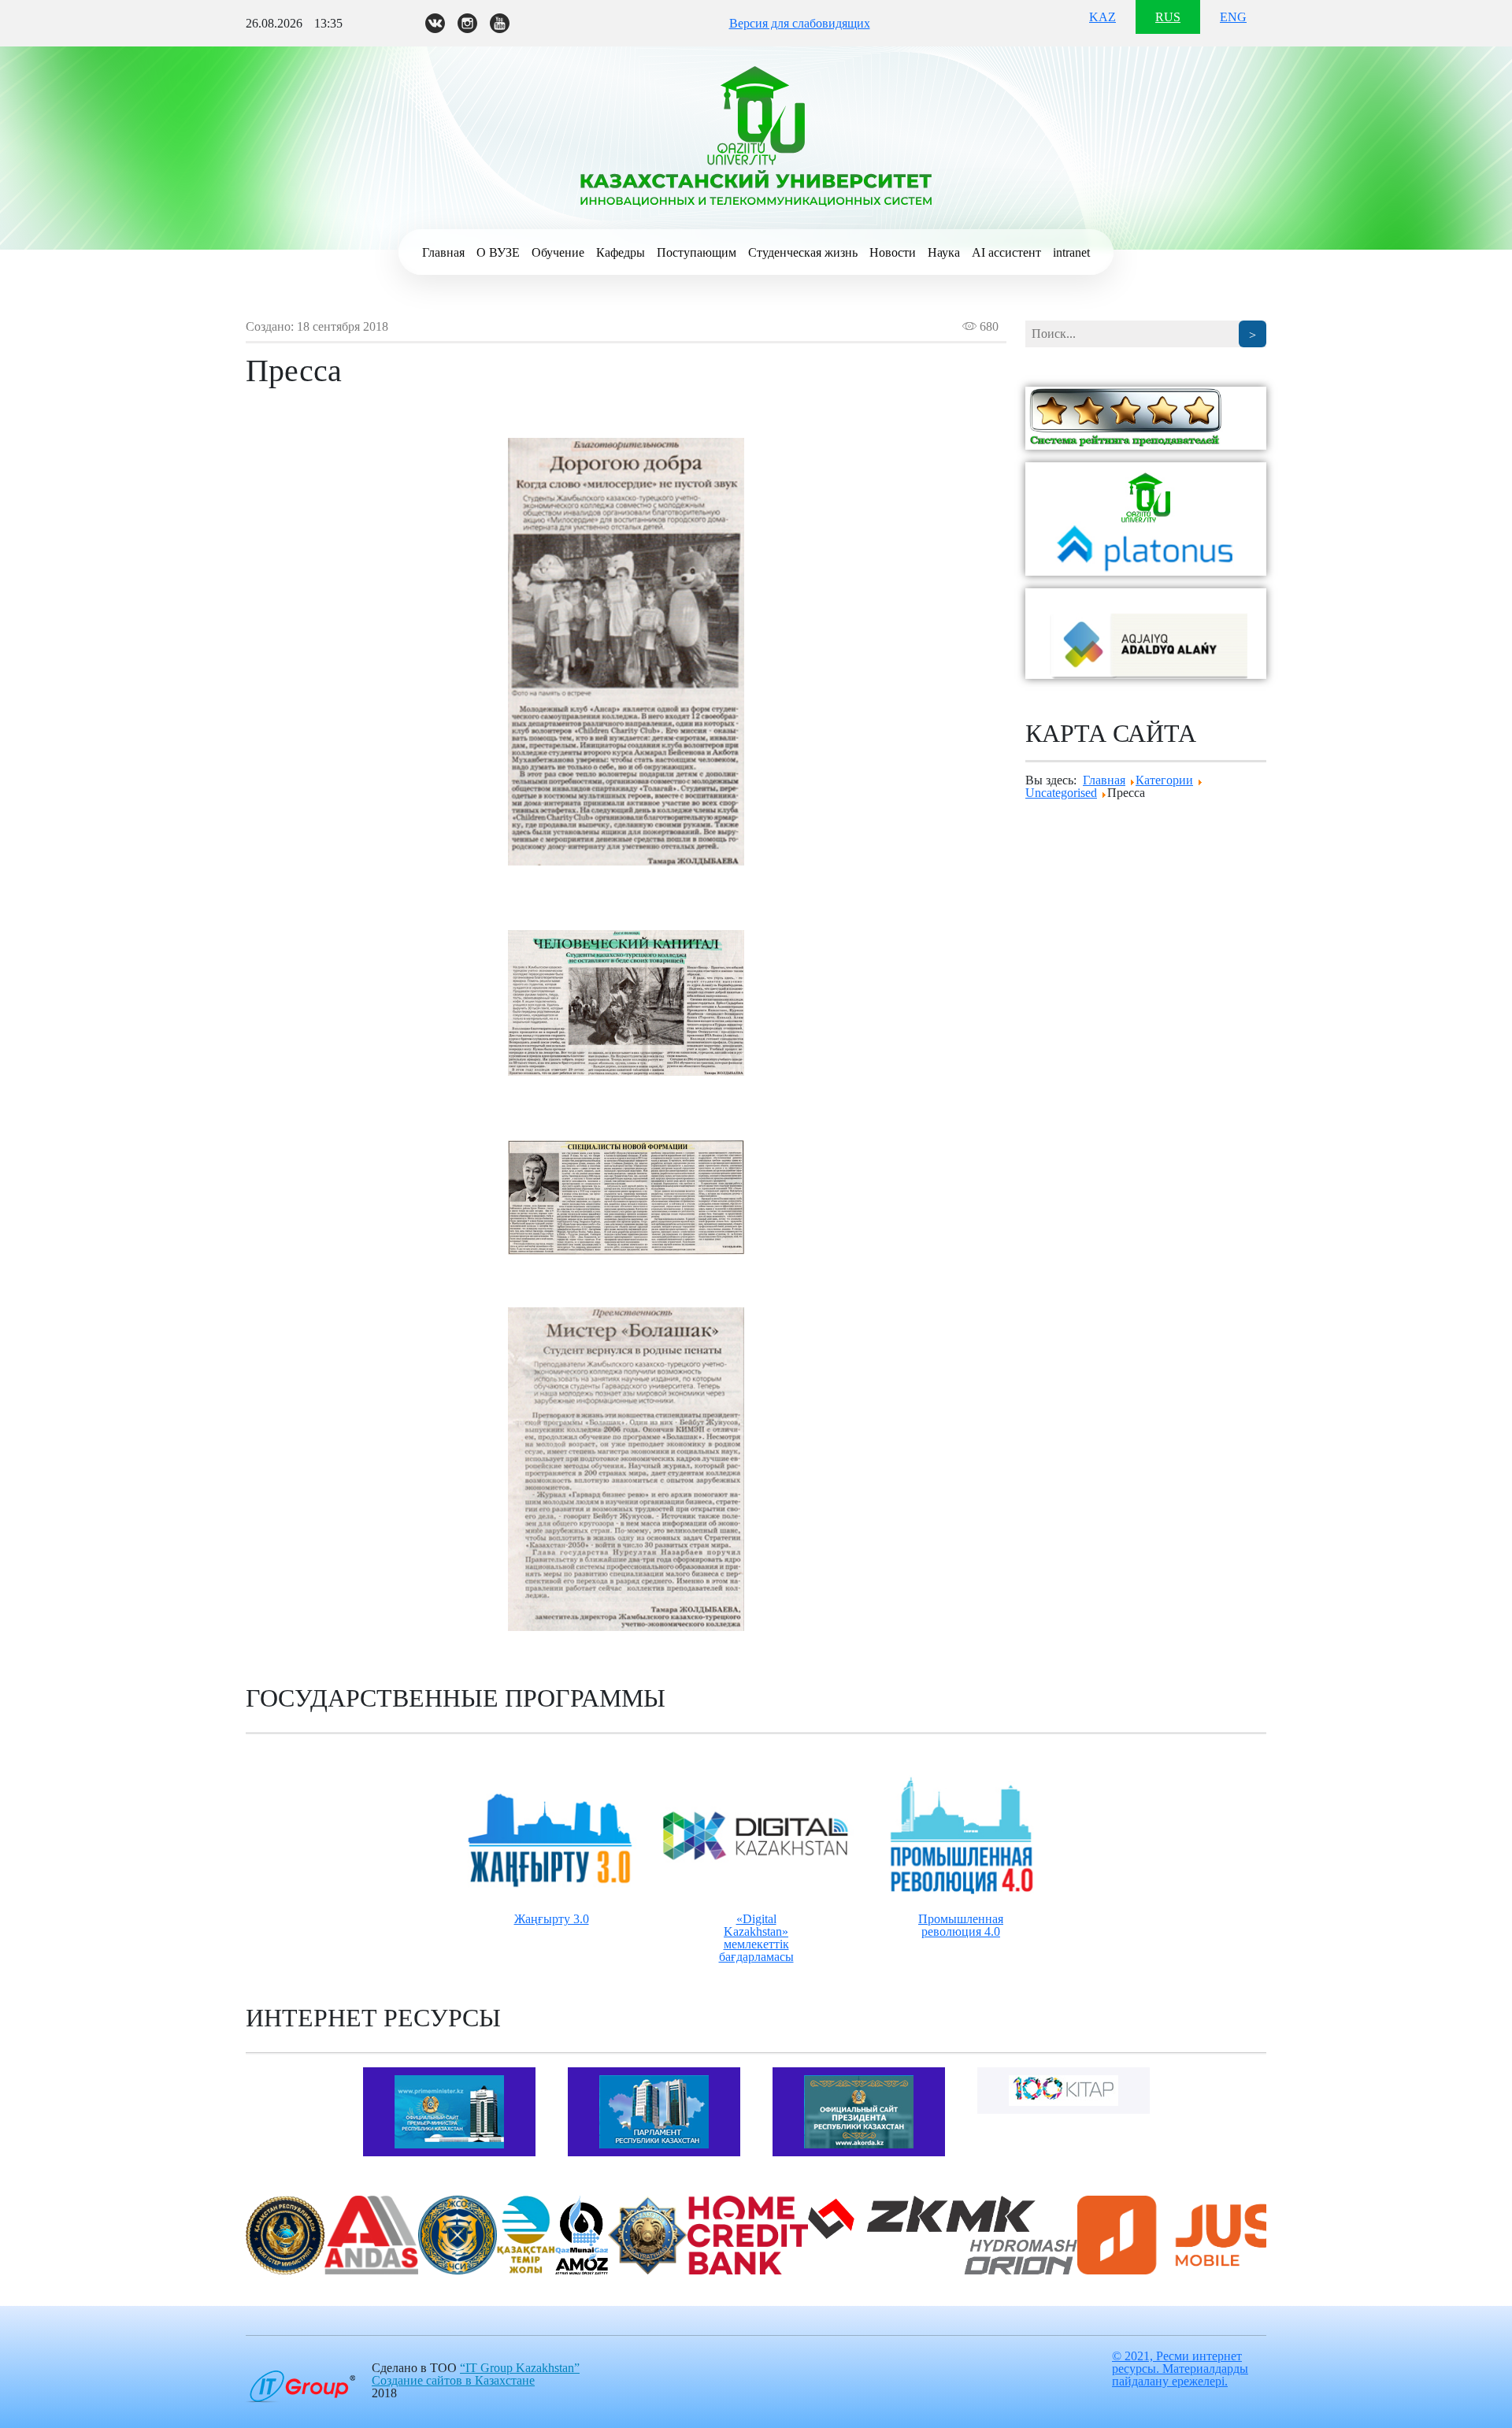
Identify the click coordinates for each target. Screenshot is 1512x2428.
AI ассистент (1006, 252)
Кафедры (621, 252)
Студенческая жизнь (803, 252)
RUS (1168, 17)
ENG (1233, 17)
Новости (893, 252)
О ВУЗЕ (498, 252)
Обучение (558, 252)
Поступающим (697, 252)
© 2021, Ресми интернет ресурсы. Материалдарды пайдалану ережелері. (1180, 2369)
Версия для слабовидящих (800, 23)
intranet (1071, 252)
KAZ (1102, 17)
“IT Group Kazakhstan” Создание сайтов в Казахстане (476, 2374)
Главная (443, 252)
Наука (944, 252)
